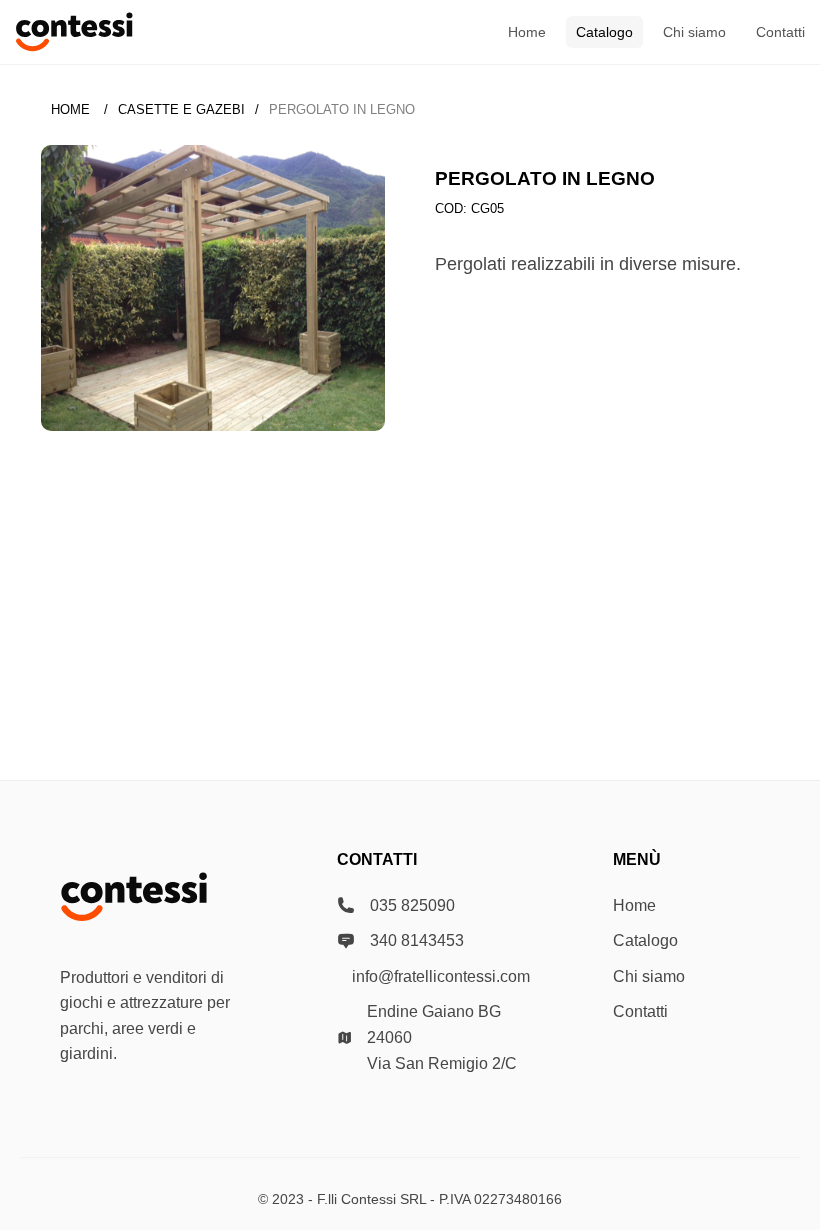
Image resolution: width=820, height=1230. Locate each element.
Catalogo (604, 32)
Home (527, 32)
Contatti (780, 32)
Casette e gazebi (181, 109)
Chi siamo (694, 32)
